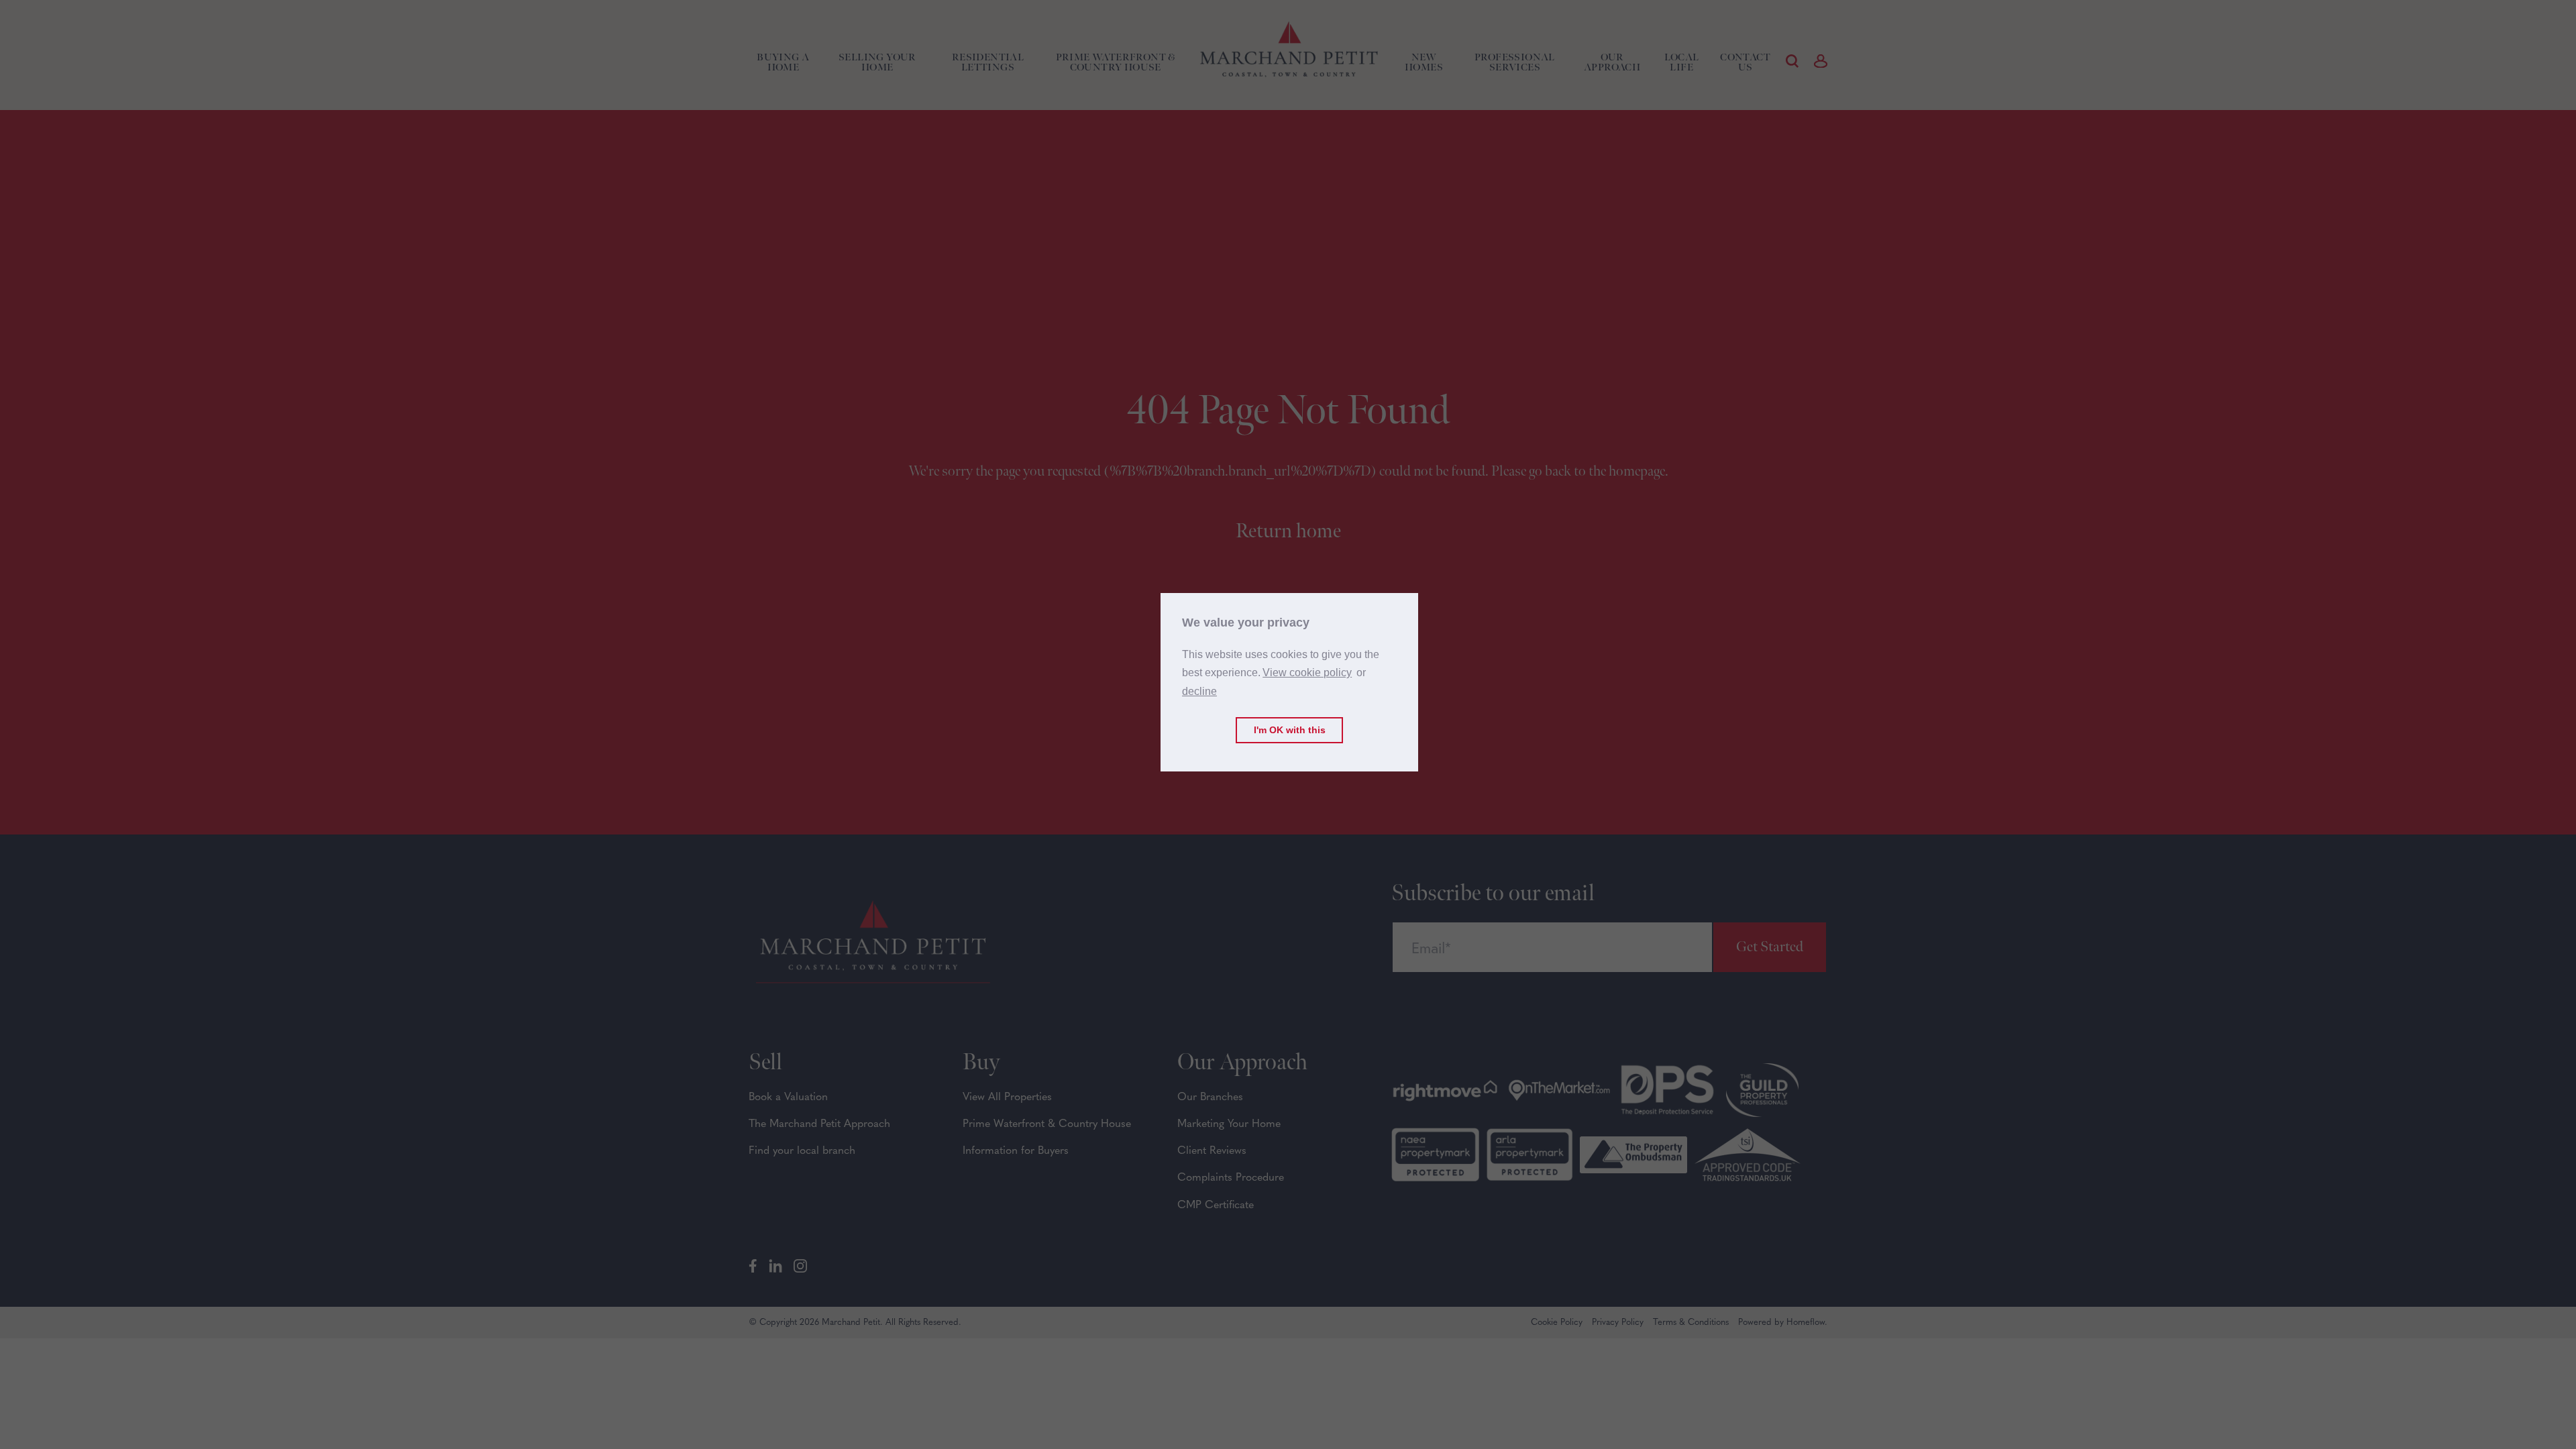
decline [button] (1199, 691)
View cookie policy (1307, 673)
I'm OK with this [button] (1290, 730)
